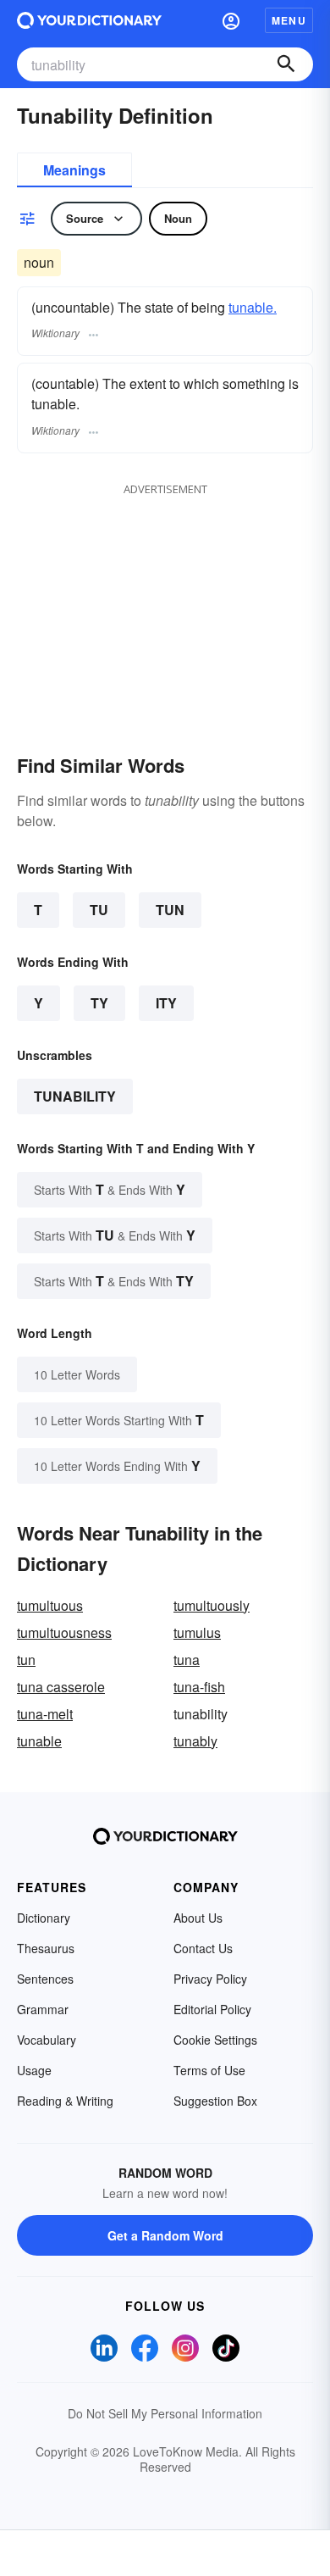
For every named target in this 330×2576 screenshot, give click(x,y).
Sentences (45, 1979)
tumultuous (50, 1605)
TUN (170, 910)
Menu (289, 20)
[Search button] (286, 64)
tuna (187, 1660)
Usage (34, 2070)
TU (99, 910)
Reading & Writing (65, 2101)
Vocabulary (47, 2040)
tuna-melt (45, 1714)
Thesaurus (46, 1948)
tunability (75, 1096)
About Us (198, 1918)
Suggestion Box (215, 2101)
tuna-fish (199, 1687)
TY (99, 1003)
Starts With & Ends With (110, 1189)
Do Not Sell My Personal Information (165, 2413)
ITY (166, 1003)
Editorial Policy (212, 2009)
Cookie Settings (215, 2040)
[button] (231, 20)
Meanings (74, 170)
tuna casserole (61, 1687)
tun (26, 1660)
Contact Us (203, 1948)
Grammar (43, 2009)
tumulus (197, 1632)
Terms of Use (209, 2070)
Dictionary (44, 1918)
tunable (39, 1741)
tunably (195, 1741)
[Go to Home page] (89, 20)
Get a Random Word (165, 2235)
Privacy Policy (210, 1979)
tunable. (253, 307)
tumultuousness (64, 1632)
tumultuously (212, 1605)
